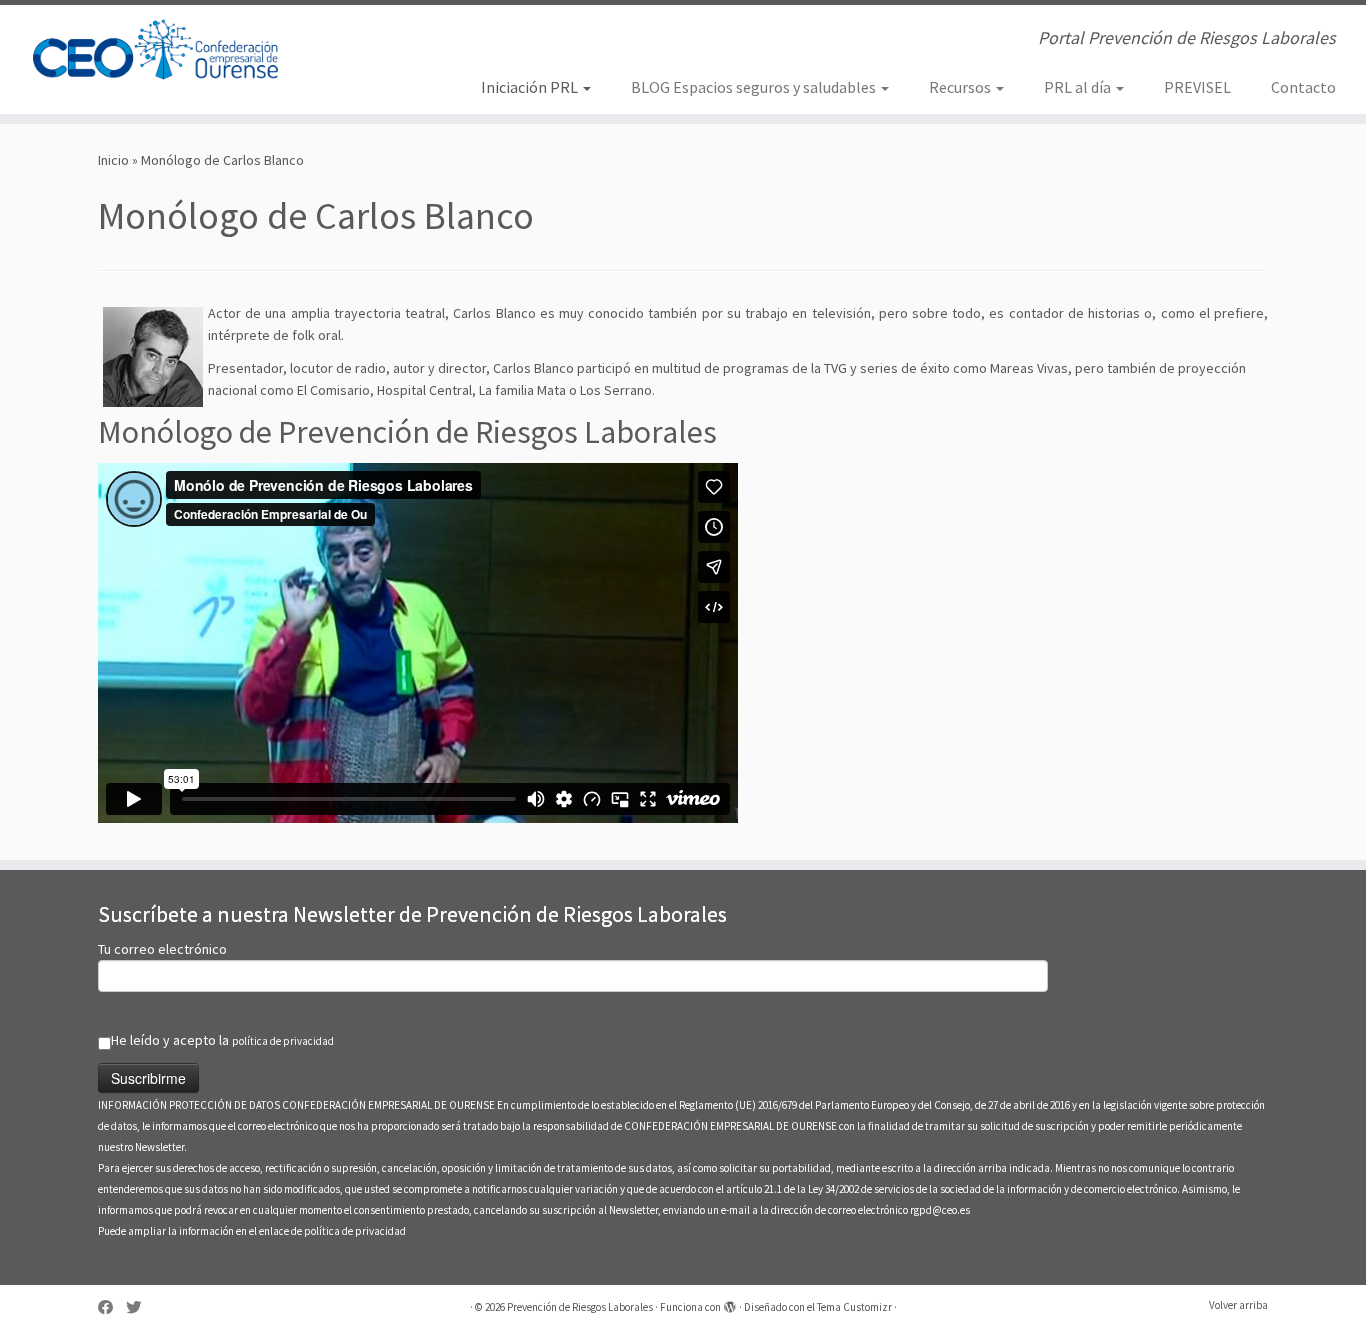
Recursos (961, 87)
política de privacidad (283, 1041)
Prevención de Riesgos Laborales (580, 1307)
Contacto (1303, 87)
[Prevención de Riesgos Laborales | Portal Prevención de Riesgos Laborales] (157, 50)
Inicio (113, 160)
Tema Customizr (854, 1307)
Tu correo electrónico (162, 949)
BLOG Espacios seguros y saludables (755, 87)
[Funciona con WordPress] (730, 1303)
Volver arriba (1238, 1305)
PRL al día (1079, 87)
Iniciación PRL (531, 87)
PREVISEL (1197, 87)
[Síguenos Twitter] (140, 1307)
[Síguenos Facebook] (112, 1307)
